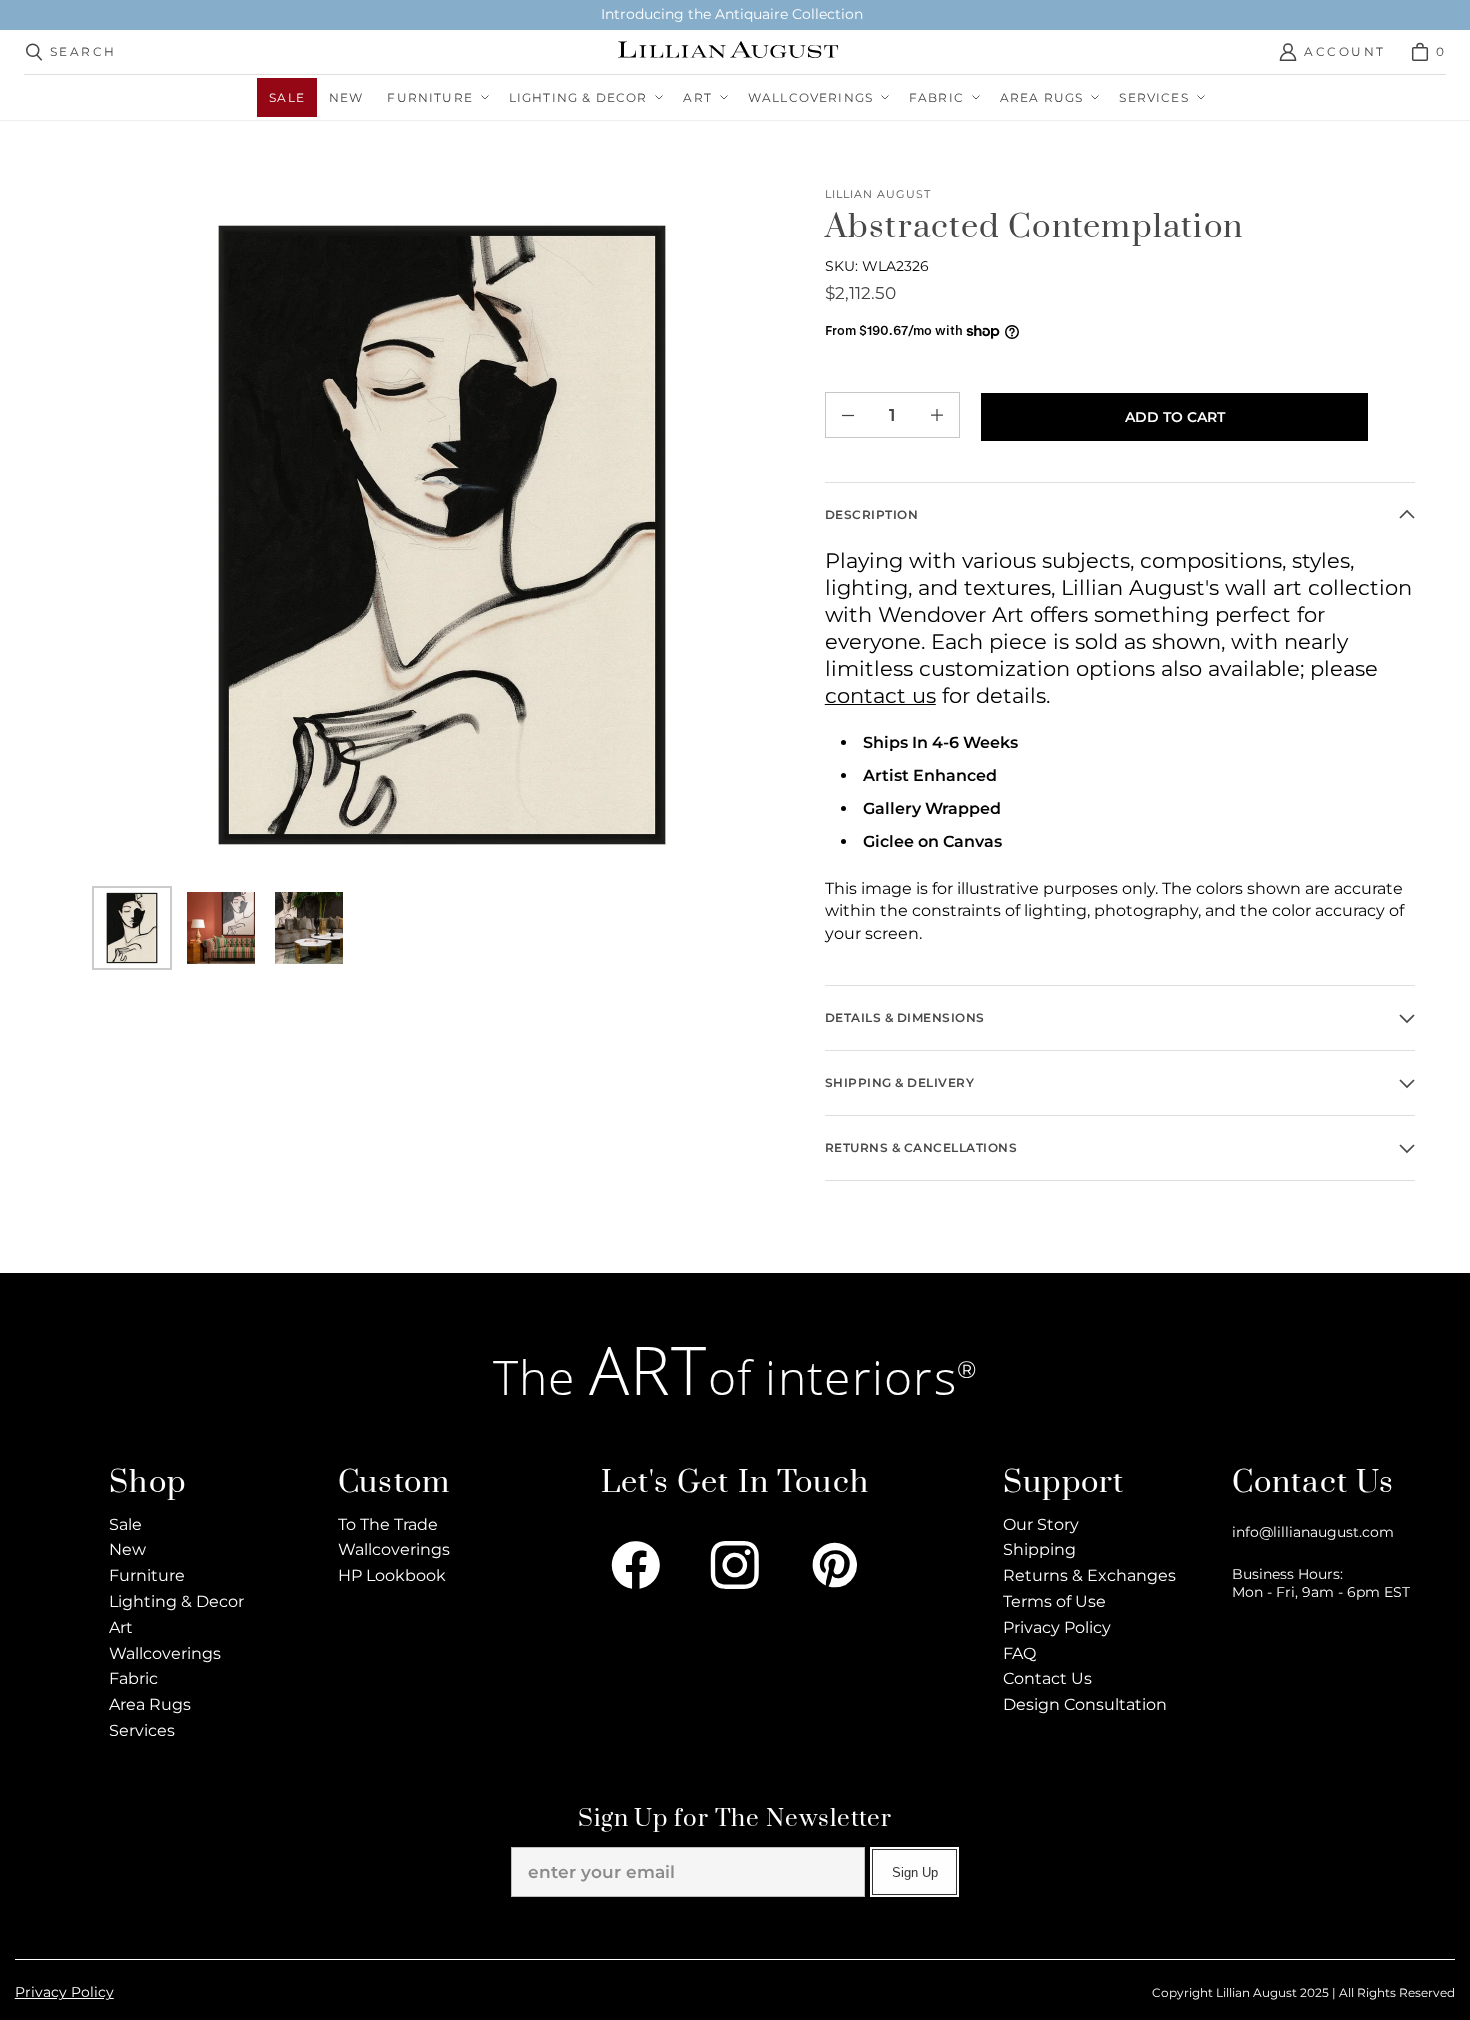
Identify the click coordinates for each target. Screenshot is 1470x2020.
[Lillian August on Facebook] (636, 1565)
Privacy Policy (1057, 1627)
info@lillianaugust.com (1313, 1532)
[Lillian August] (729, 51)
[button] (435, 97)
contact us (880, 695)
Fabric (133, 1678)
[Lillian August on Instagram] (735, 1565)
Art (121, 1627)
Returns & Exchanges (1089, 1575)
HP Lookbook (392, 1575)
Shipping (1039, 1549)
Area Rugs (150, 1704)
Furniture (147, 1575)
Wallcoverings (165, 1653)
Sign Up (915, 1872)
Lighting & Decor (176, 1601)
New (127, 1549)
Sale (125, 1524)
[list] (442, 535)
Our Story (1041, 1524)
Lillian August (878, 194)
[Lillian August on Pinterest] (835, 1565)
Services (142, 1730)
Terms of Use (1054, 1601)
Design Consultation (1085, 1704)
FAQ (1019, 1653)
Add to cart (1175, 417)
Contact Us (1047, 1678)
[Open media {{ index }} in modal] (442, 535)
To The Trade (388, 1524)
